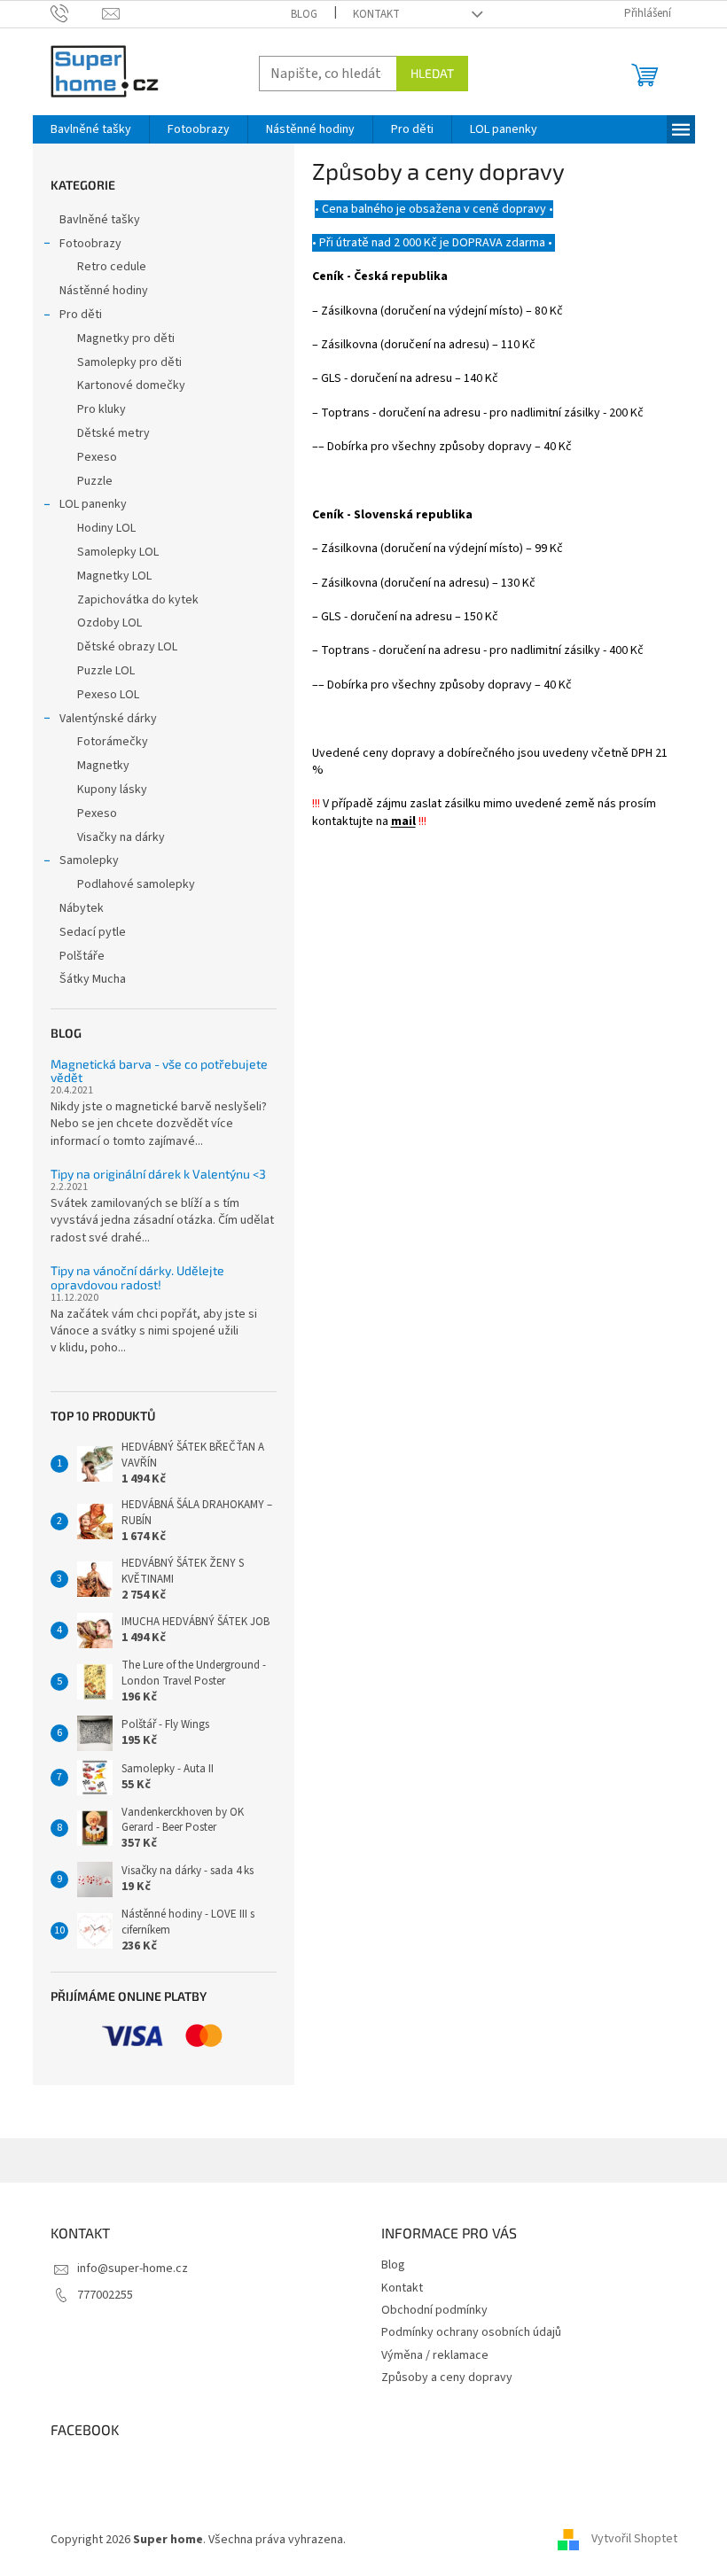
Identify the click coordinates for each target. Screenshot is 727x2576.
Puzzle (95, 481)
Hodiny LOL (106, 528)
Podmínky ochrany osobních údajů (471, 2332)
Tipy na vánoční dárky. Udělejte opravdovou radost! (137, 1277)
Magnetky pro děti (126, 339)
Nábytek (82, 908)
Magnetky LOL (114, 576)
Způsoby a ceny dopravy (447, 2378)
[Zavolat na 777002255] (77, 13)
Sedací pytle (93, 932)
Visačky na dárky (121, 837)
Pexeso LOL (108, 695)
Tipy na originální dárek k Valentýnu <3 (158, 1174)
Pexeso (97, 457)
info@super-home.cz (133, 2269)
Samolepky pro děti (129, 362)
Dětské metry (113, 433)
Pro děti (81, 315)
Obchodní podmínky (434, 2310)
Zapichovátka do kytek (138, 600)
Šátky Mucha (93, 979)
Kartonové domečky (131, 385)
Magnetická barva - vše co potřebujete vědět (159, 1071)
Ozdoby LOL (109, 623)
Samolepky (89, 860)
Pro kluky (102, 409)
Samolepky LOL (118, 552)
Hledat (432, 73)
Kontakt (376, 14)
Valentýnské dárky (108, 719)
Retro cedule (112, 267)
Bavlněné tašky (100, 220)
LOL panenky (93, 504)
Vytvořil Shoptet (634, 2540)
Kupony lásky (112, 790)
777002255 (105, 2295)
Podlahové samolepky (136, 884)
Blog (304, 14)
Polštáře (82, 956)
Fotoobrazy (90, 244)
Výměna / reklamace (435, 2355)
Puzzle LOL (106, 671)
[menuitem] (91, 129)
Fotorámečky (113, 742)
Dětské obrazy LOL (127, 647)
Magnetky (103, 766)
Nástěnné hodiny (104, 291)
